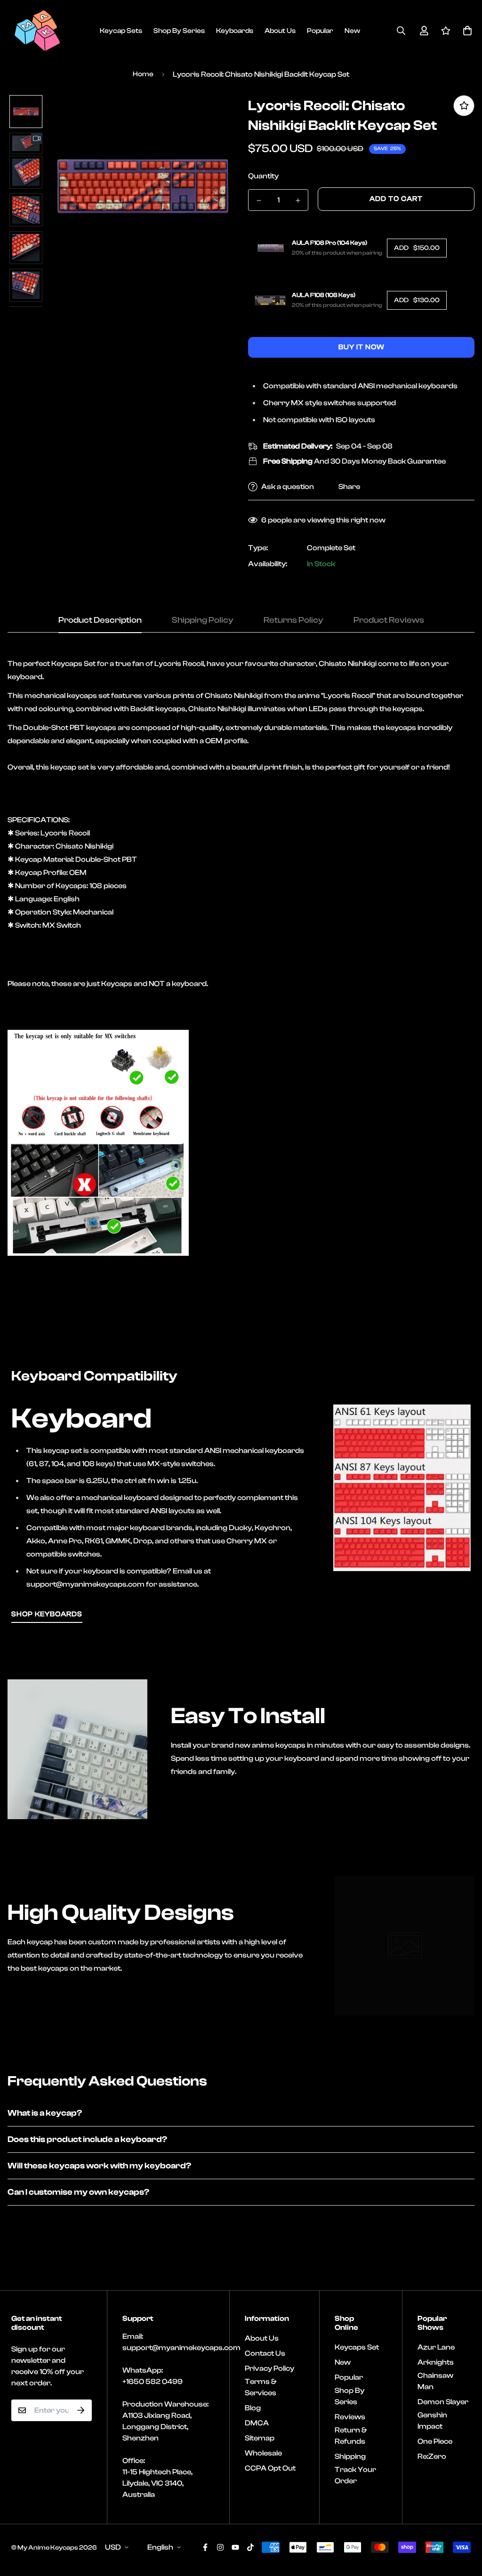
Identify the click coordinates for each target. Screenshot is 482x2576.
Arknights (436, 2362)
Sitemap (260, 2438)
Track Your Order (355, 2475)
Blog (253, 2408)
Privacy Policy (269, 2368)
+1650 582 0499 (153, 2382)
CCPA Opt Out (270, 2468)
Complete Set (331, 548)
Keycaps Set (357, 2347)
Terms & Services (261, 2387)
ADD (417, 248)
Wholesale (263, 2453)
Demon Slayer (443, 2402)
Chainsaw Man (435, 2381)
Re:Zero (432, 2456)
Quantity (263, 176)
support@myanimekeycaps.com (181, 2348)
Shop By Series (179, 31)
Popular (320, 31)
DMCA (257, 2423)
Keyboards (235, 31)
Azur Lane (436, 2347)
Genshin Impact (432, 2421)
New (352, 31)
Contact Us (265, 2353)
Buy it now (361, 347)
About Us (280, 31)
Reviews (350, 2417)
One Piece (435, 2441)
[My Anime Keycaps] (37, 31)
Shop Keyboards (47, 1614)
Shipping (350, 2456)
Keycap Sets (121, 31)
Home (143, 74)
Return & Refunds (351, 2436)
